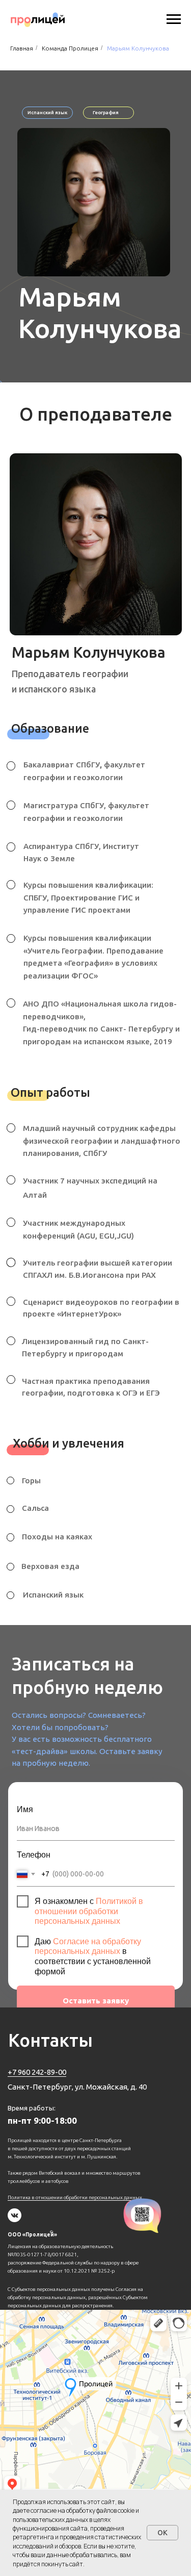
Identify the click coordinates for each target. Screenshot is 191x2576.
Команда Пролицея (70, 48)
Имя (25, 1809)
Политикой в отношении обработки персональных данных (89, 1911)
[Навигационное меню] (174, 19)
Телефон (34, 1854)
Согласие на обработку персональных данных (88, 1946)
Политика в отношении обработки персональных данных (75, 2197)
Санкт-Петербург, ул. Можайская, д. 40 (77, 2087)
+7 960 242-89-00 (37, 2072)
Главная (22, 48)
